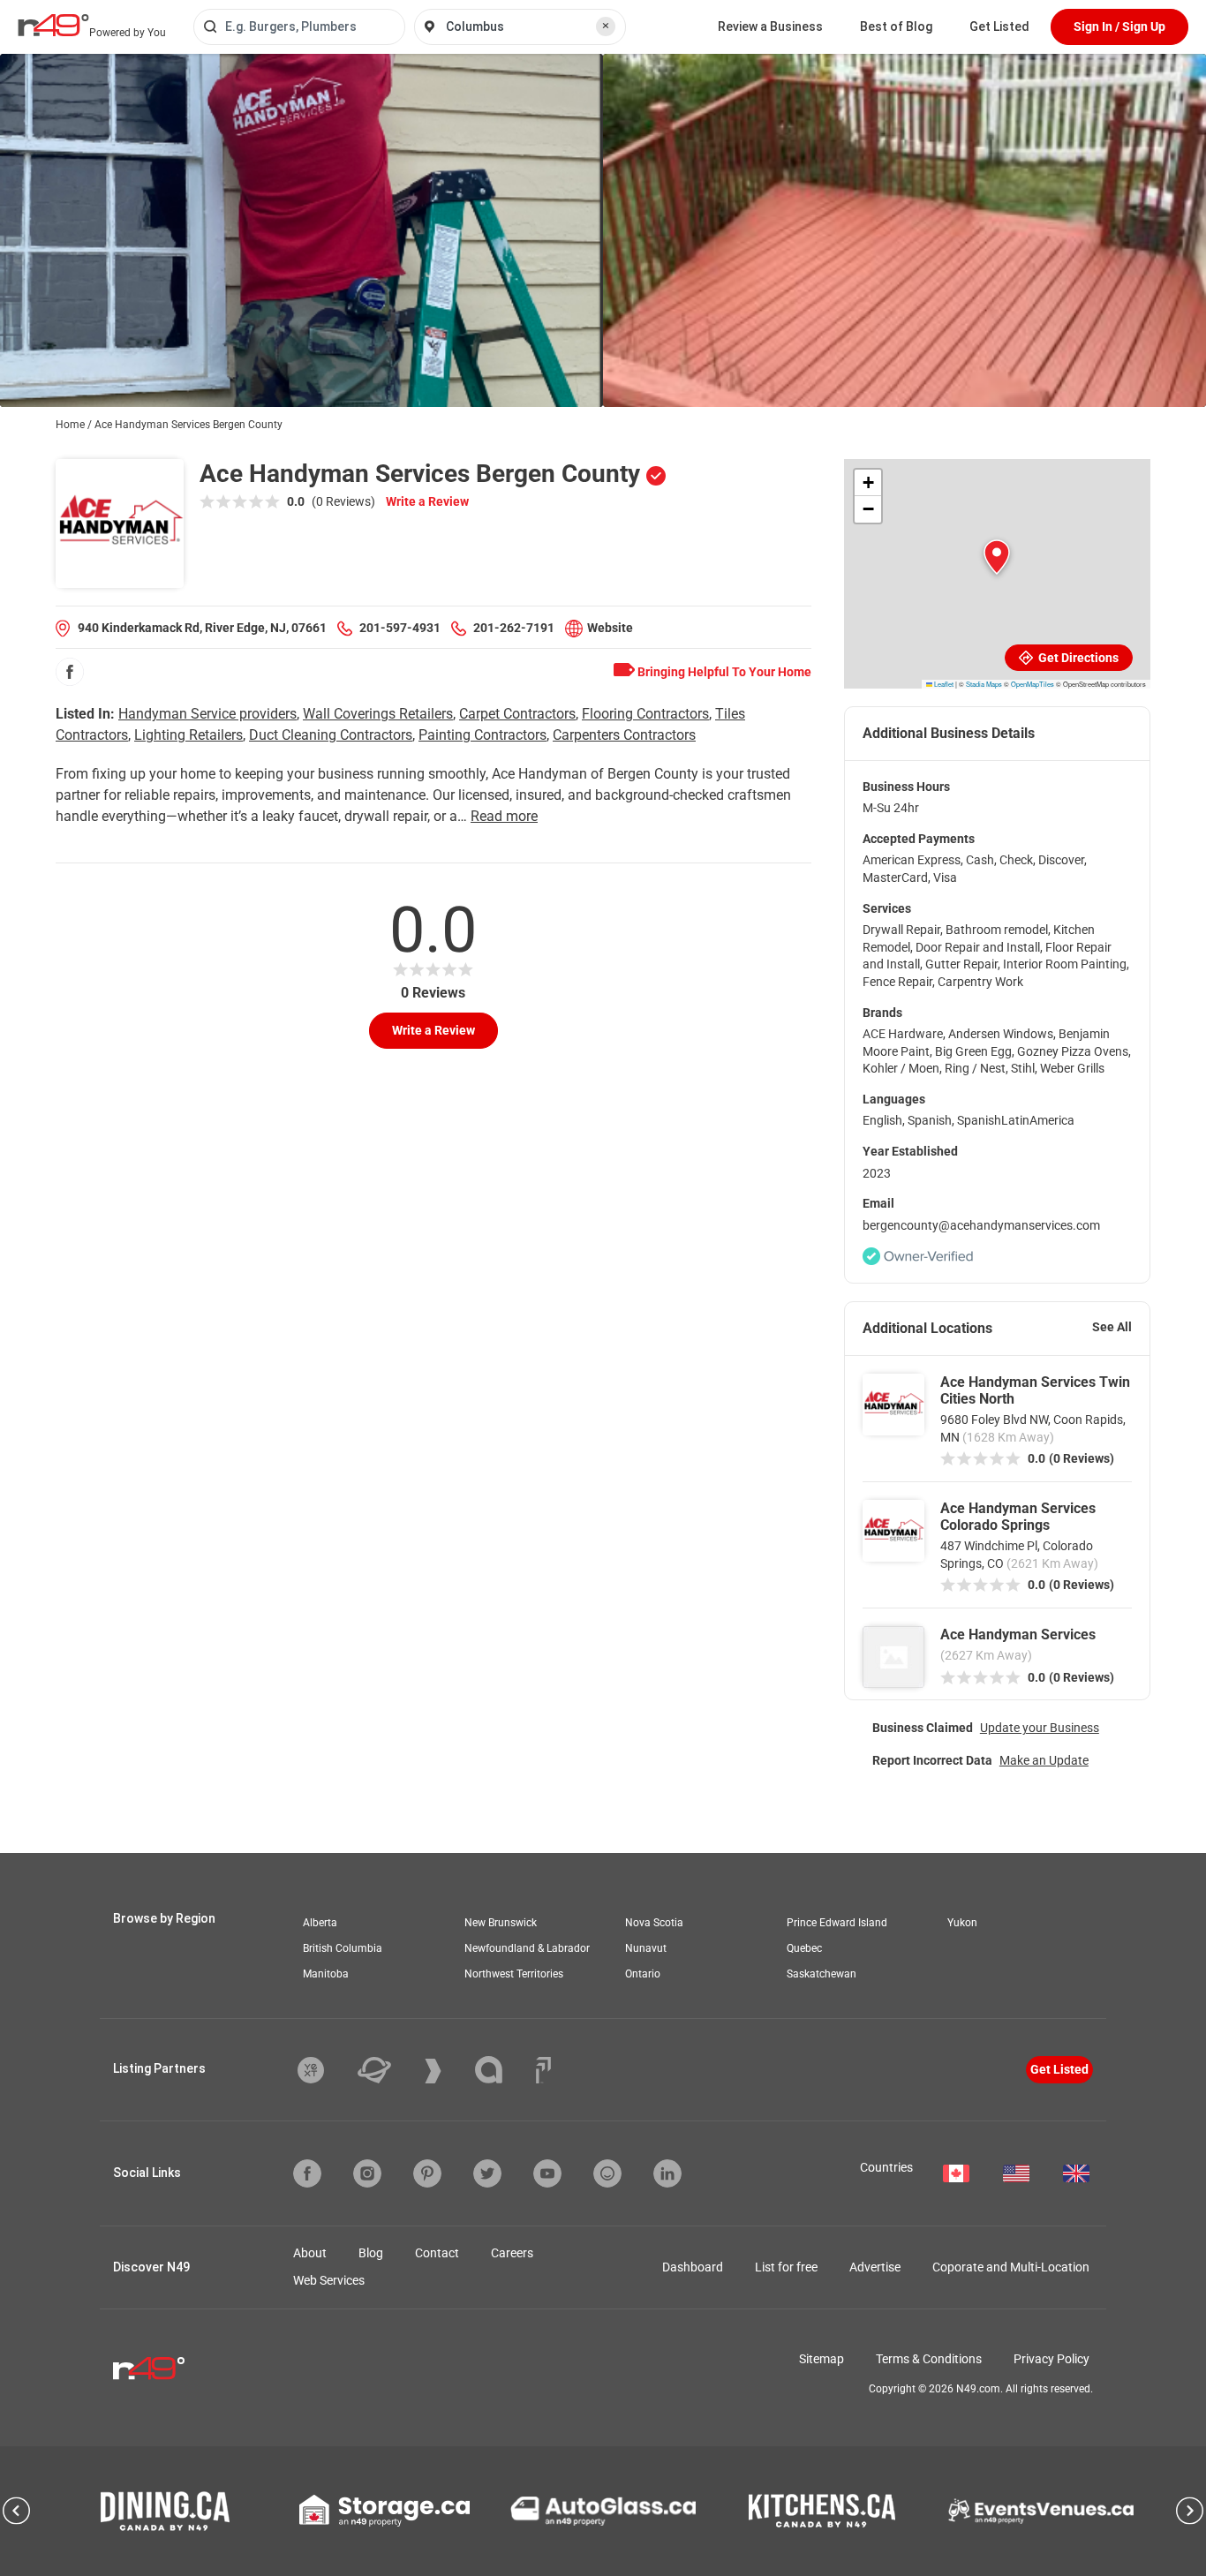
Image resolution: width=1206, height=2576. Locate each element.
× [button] (606, 26)
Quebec (804, 1948)
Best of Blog (896, 26)
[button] (997, 557)
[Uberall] (388, 2070)
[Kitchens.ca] (822, 2511)
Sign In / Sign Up (1119, 26)
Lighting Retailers (188, 735)
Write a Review (427, 501)
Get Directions (1077, 658)
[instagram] (367, 2173)
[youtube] (547, 2173)
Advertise (875, 2267)
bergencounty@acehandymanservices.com (981, 1225)
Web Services (329, 2280)
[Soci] (543, 2070)
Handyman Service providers (207, 714)
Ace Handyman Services (1018, 1634)
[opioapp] (607, 2173)
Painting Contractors (482, 735)
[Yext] (324, 2070)
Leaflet (943, 684)
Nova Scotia (654, 1923)
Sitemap (822, 2359)
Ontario (643, 1974)
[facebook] (70, 672)
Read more (504, 816)
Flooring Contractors (645, 714)
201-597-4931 (400, 628)
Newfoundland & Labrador (527, 1948)
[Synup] (446, 2071)
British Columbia (343, 1948)
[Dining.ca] (165, 2511)
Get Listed (999, 26)
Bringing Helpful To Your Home (723, 672)
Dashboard (693, 2267)
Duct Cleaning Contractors (331, 735)
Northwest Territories (514, 1974)
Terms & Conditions (929, 2359)
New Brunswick (501, 1923)
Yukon (962, 1923)
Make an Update (1044, 1760)
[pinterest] (427, 2173)
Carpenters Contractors (624, 735)
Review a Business (770, 26)
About (310, 2253)
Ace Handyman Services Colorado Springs (1018, 1517)
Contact (437, 2253)
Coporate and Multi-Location (1011, 2267)
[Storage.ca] (384, 2511)
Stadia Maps (984, 684)
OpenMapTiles (1033, 684)
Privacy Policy (1051, 2359)
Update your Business (1040, 1728)
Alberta (320, 1923)
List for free (786, 2267)
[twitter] (487, 2173)
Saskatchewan (822, 1974)
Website (610, 628)
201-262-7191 (514, 628)
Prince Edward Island (837, 1923)
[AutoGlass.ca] (603, 2511)
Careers (512, 2253)
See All (1112, 1327)
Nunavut (646, 1948)
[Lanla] (502, 2070)
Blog (371, 2253)
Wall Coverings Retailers (378, 714)
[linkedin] (667, 2173)
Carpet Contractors (517, 714)
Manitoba (326, 1974)
